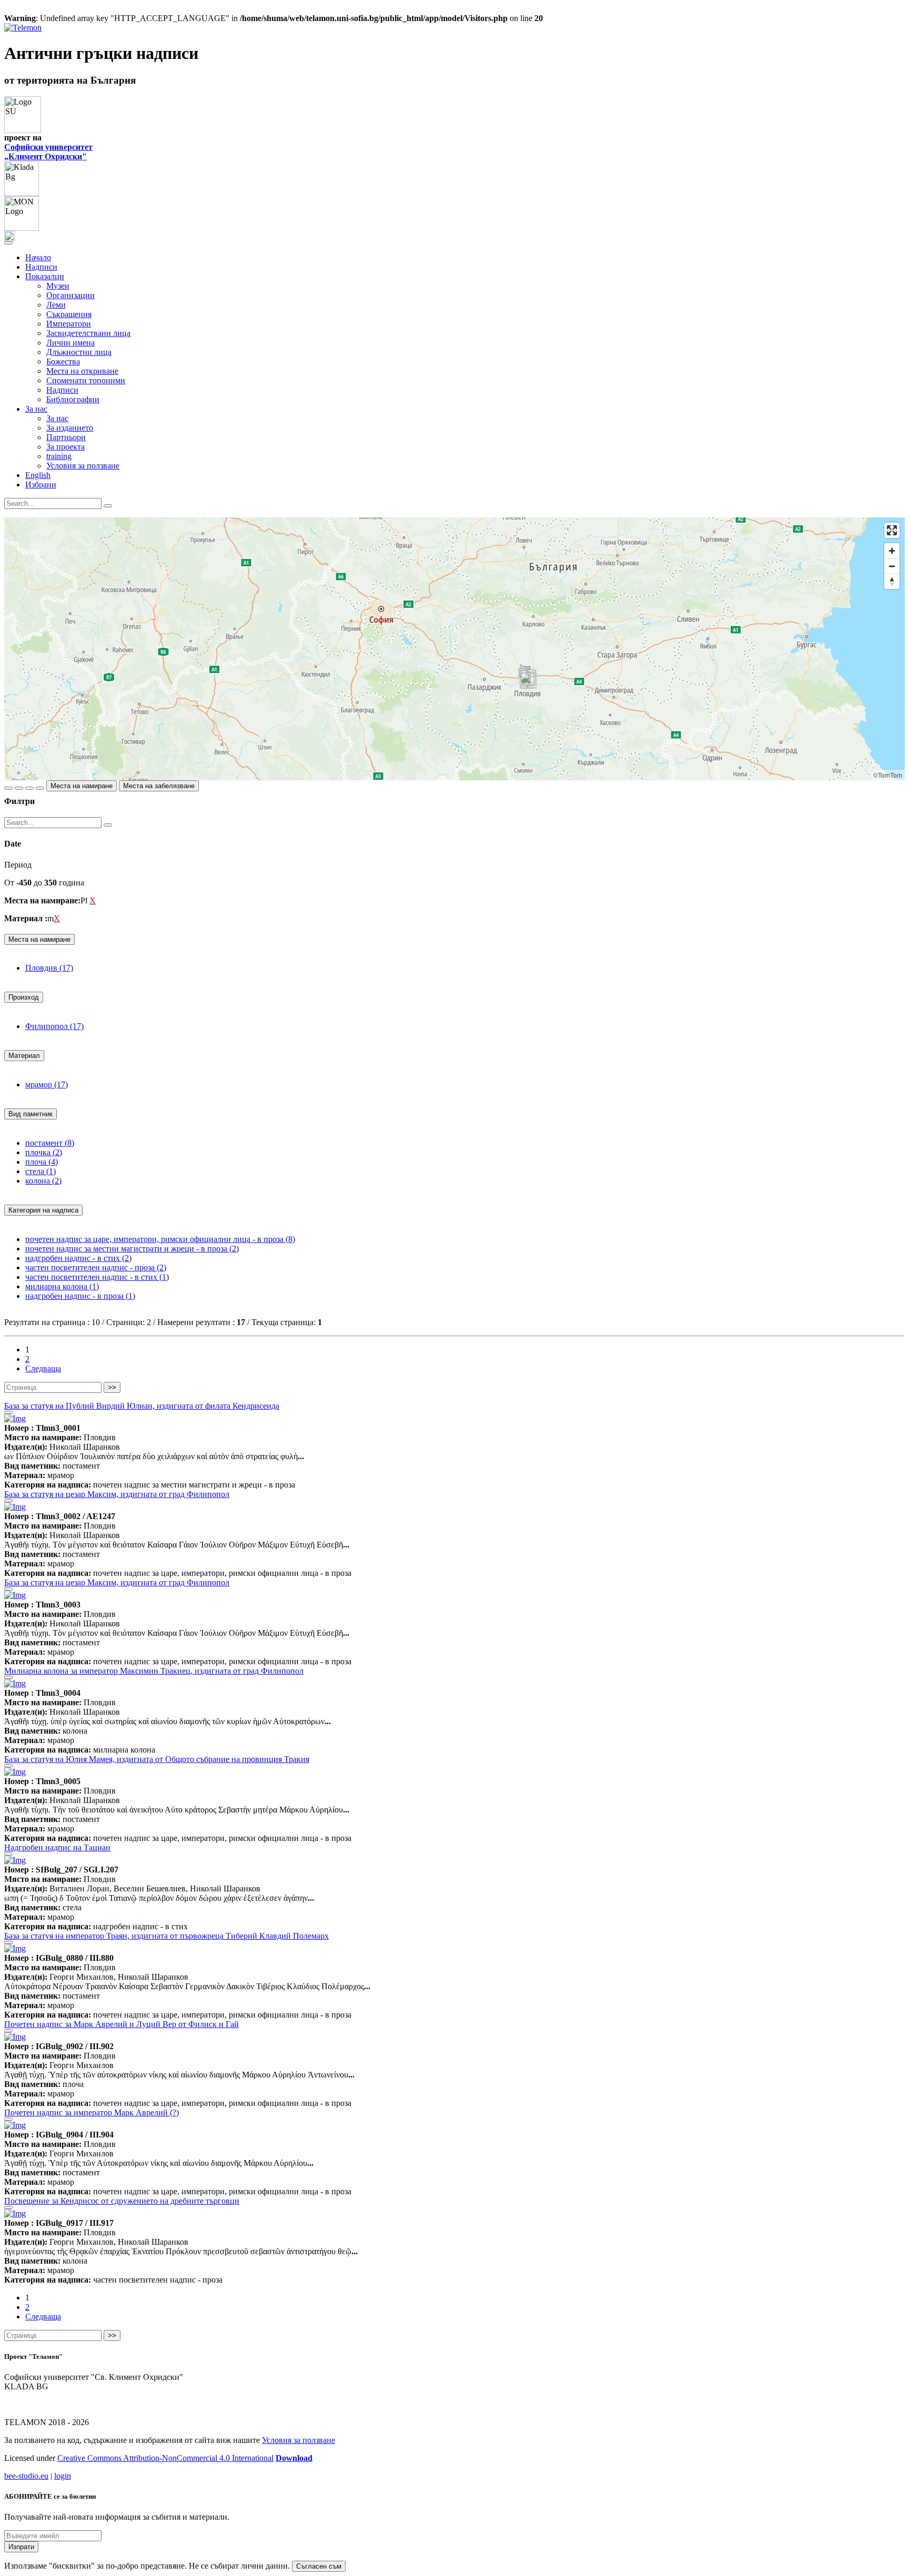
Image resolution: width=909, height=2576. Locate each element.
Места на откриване (82, 371)
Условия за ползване (83, 466)
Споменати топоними (86, 380)
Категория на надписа (43, 1210)
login (63, 2476)
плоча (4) (42, 1162)
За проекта (65, 447)
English (38, 475)
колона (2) (43, 1181)
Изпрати (21, 2547)
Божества (63, 362)
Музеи (58, 286)
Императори (69, 324)
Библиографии (73, 399)
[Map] (454, 649)
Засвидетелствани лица (88, 333)
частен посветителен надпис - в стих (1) (97, 1277)
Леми (56, 305)
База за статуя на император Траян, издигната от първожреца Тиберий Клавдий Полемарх (166, 1936)
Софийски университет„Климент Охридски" (48, 152)
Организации (70, 295)
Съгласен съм (319, 2566)
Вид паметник (31, 1114)
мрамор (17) (47, 1085)
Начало (38, 257)
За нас (57, 418)
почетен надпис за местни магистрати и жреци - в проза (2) (132, 1249)
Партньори (66, 437)
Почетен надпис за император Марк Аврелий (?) (92, 2112)
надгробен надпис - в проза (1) (80, 1296)
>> (112, 1387)
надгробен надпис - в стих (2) (78, 1258)
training (59, 456)
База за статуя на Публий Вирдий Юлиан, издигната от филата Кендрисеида (142, 1406)
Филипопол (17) (54, 1026)
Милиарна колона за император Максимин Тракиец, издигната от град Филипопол (154, 1671)
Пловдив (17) (49, 968)
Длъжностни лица (79, 352)
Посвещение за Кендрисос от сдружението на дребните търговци (122, 2201)
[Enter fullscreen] (892, 530)
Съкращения (69, 314)
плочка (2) (44, 1152)
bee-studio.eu (26, 2476)
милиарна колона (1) (62, 1286)
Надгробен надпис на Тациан (57, 1847)
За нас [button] (36, 409)
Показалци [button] (45, 276)
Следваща (43, 1368)
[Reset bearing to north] (892, 581)
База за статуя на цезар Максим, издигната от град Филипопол (117, 1494)
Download (294, 2458)
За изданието (70, 428)
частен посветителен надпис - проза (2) (96, 1267)
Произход (24, 997)
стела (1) (41, 1171)
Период (18, 865)
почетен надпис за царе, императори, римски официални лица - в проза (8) (160, 1239)
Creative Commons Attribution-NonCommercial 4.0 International (165, 2458)
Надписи (41, 267)
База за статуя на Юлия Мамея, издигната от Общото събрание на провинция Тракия (157, 1759)
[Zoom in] (892, 551)
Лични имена (70, 343)
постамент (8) (50, 1143)
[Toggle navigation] (8, 243)
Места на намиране (82, 786)
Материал (24, 1056)
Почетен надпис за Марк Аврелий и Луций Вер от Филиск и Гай (122, 2024)
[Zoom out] (892, 566)
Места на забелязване (159, 786)
